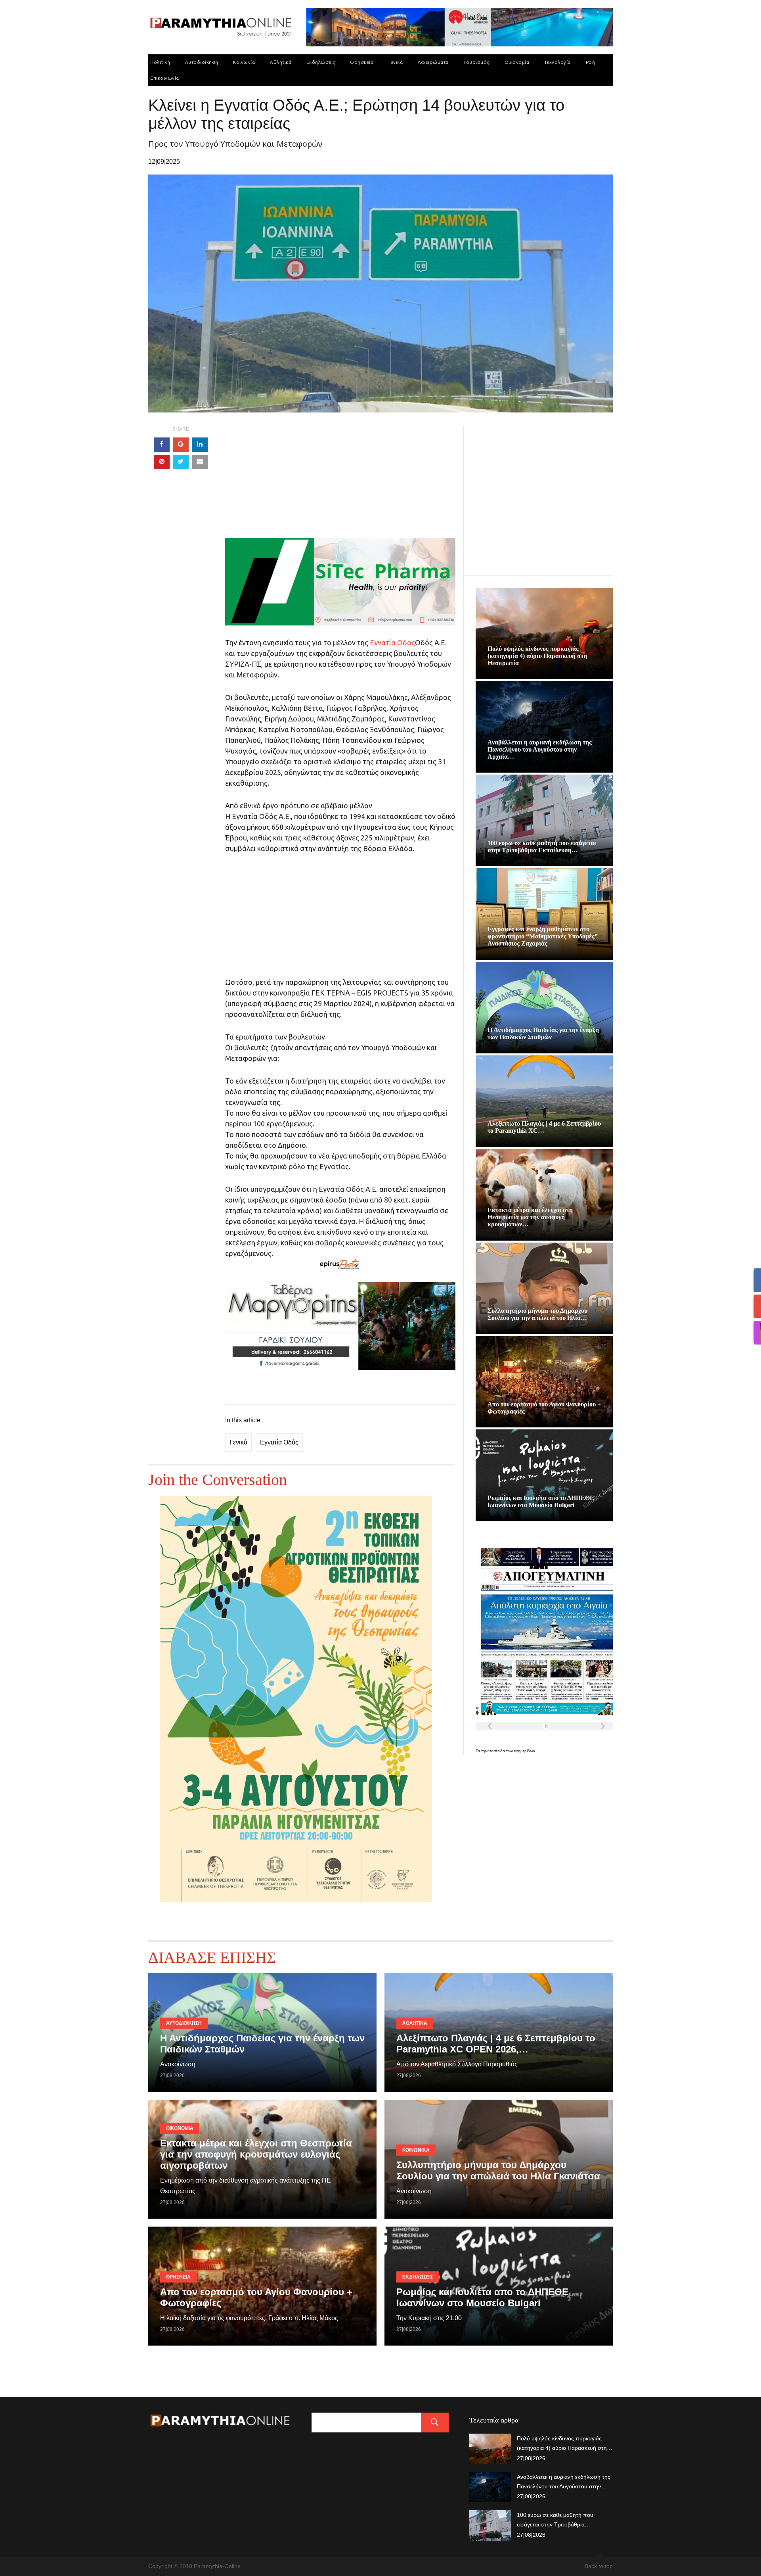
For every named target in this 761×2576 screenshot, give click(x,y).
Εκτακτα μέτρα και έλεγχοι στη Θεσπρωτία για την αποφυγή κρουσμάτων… (530, 1217)
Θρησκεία (362, 62)
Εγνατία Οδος (392, 643)
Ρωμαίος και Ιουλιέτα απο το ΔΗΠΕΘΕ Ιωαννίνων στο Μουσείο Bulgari (541, 1501)
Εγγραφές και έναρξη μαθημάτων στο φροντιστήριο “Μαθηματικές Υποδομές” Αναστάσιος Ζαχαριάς (543, 936)
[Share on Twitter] (181, 462)
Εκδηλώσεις (321, 62)
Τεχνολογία (557, 62)
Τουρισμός (476, 62)
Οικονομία (517, 62)
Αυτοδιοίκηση (202, 62)
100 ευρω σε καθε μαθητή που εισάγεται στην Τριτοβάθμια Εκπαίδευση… (542, 847)
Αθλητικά (281, 62)
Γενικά (396, 62)
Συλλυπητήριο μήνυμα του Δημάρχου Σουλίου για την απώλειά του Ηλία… (537, 1314)
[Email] (200, 462)
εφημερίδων (525, 1751)
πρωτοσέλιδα (494, 1751)
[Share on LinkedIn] (200, 445)
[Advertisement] (340, 482)
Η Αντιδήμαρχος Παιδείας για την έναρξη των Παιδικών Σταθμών (543, 1033)
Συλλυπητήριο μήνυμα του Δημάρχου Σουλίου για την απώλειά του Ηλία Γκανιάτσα (498, 2170)
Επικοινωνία (165, 78)
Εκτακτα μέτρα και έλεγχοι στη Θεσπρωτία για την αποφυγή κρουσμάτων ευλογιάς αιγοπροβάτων (256, 2154)
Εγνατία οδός (279, 1442)
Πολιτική (160, 62)
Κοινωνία (244, 62)
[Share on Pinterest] (162, 462)
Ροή (591, 62)
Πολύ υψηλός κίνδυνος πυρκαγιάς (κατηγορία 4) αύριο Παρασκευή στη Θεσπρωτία (537, 656)
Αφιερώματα (433, 62)
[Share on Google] (181, 445)
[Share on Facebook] (162, 445)
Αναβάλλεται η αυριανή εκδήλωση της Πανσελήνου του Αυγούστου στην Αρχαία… (540, 749)
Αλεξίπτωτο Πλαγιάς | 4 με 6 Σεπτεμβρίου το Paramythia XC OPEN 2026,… (496, 2044)
